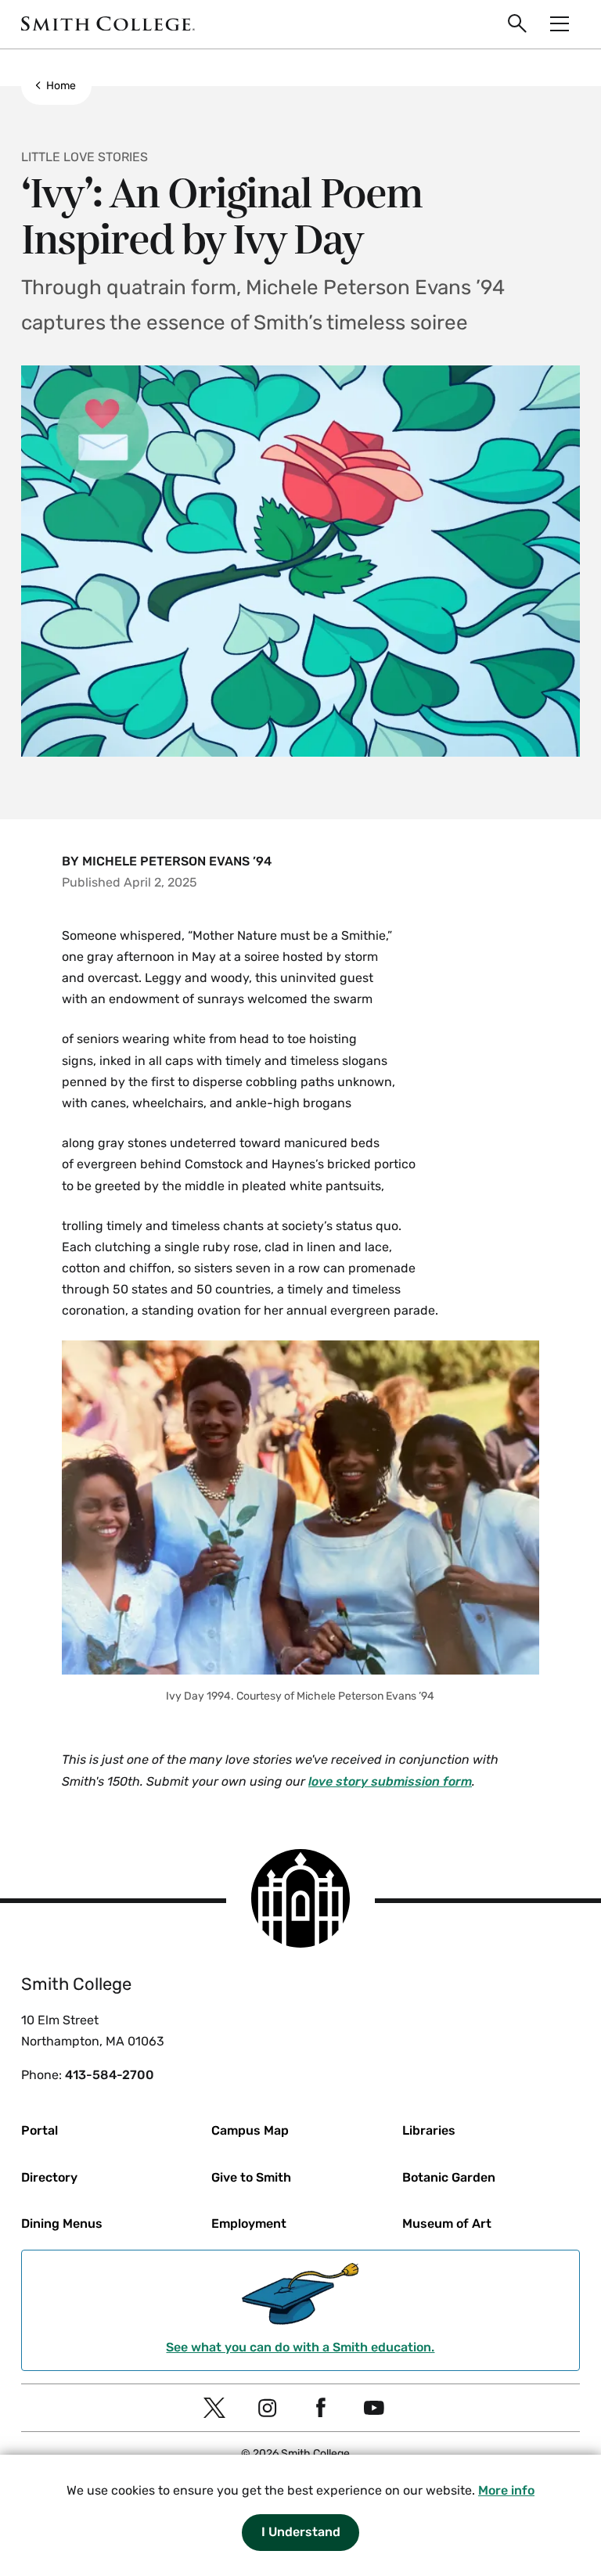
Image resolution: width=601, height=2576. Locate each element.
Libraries (429, 2130)
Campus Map (250, 2130)
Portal (40, 2130)
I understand (301, 2532)
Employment (249, 2223)
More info (506, 2490)
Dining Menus (62, 2223)
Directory (49, 2177)
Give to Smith (251, 2177)
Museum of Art (447, 2223)
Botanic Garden (449, 2177)
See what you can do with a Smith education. (300, 2347)
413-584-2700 (110, 2075)
